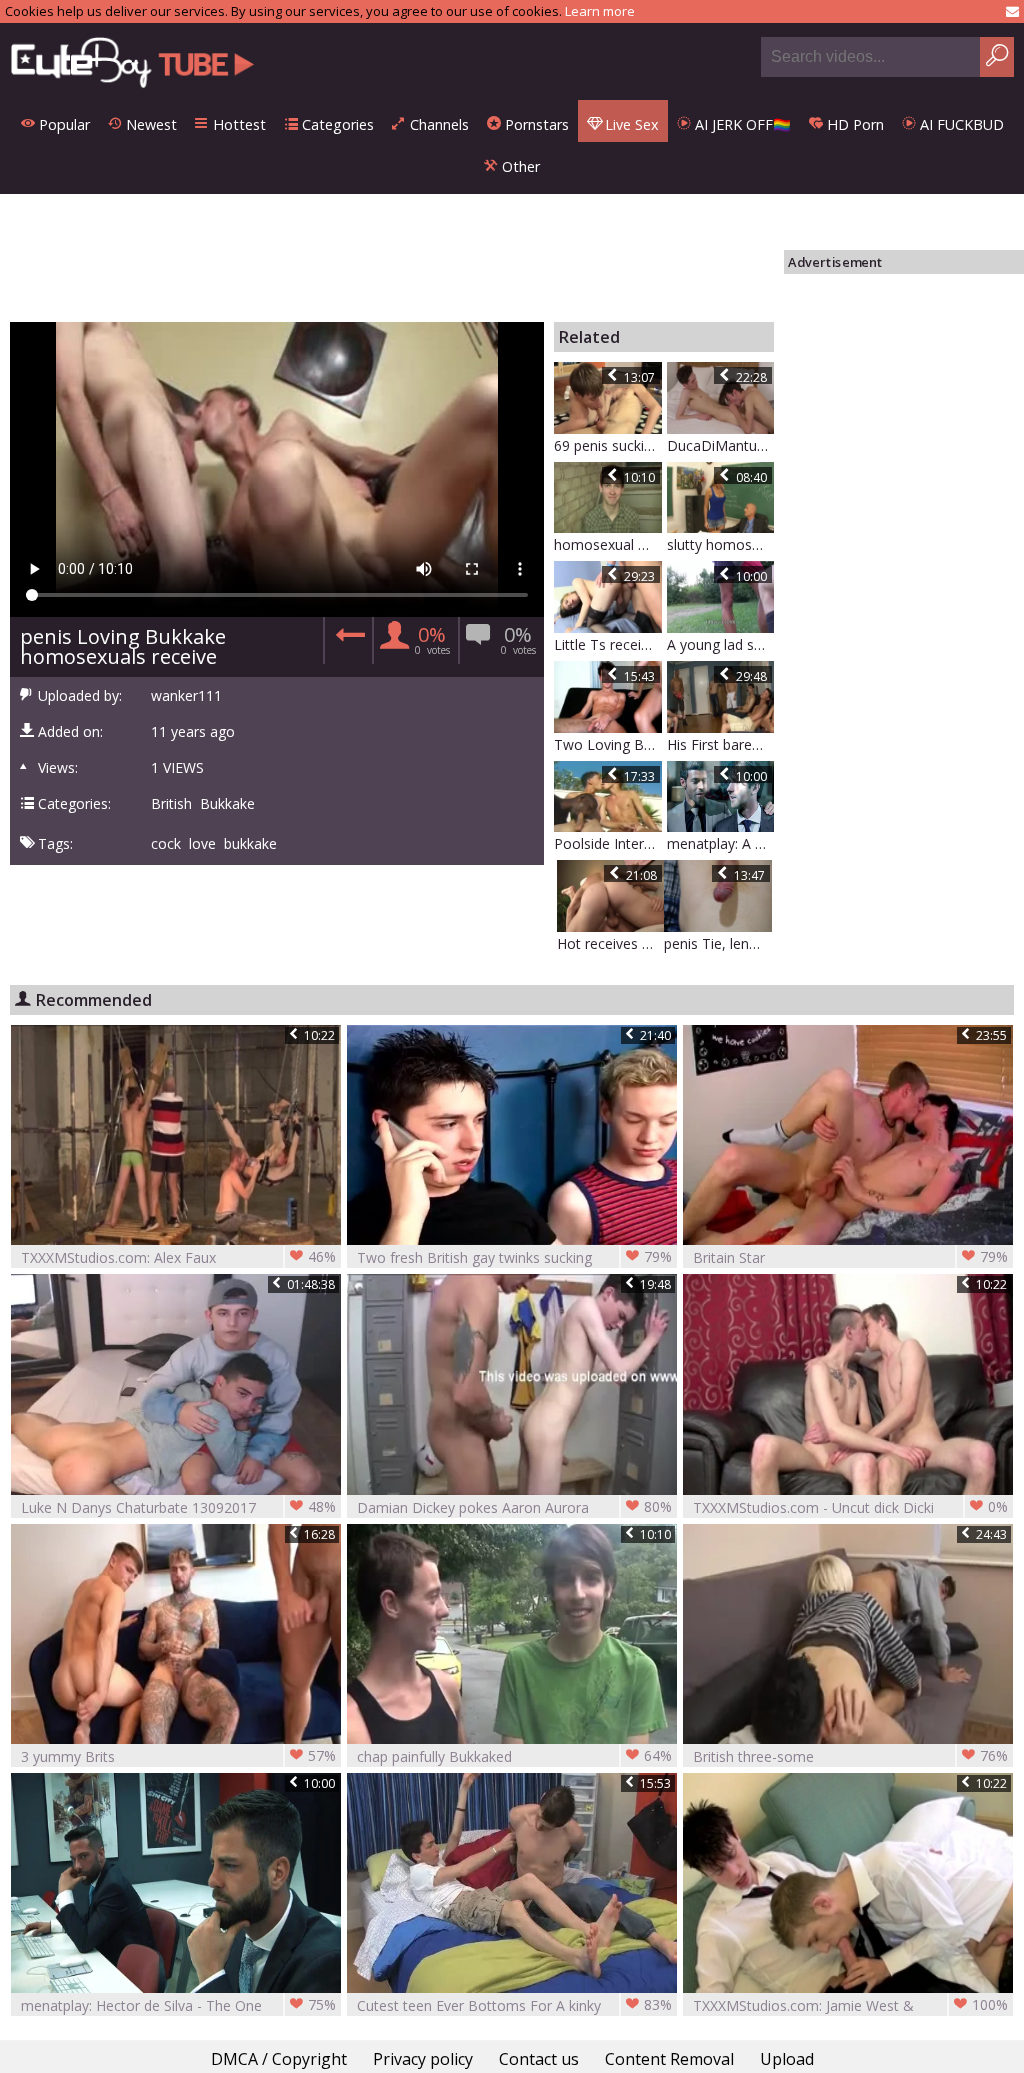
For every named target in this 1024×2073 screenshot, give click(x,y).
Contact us (539, 2059)
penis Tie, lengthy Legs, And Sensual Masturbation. (718, 943)
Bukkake (227, 804)
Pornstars (535, 124)
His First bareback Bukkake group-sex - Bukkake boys (721, 744)
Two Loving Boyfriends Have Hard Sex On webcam (608, 744)
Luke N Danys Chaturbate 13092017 (178, 1507)
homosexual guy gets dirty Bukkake (608, 544)
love (202, 844)
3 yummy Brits (178, 1756)
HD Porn (853, 124)
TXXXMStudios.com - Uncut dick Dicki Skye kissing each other (850, 1507)
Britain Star (850, 1257)
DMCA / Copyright (279, 2059)
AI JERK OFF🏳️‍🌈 (741, 124)
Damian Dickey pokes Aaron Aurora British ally (514, 1507)
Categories (336, 124)
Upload (787, 2059)
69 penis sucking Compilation (608, 445)
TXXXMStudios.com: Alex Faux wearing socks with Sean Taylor (178, 1257)
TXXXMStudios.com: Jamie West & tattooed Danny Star (850, 2005)
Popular (62, 124)
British (171, 804)
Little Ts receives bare (608, 644)
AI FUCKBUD (960, 124)
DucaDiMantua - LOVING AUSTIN (721, 445)
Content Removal (669, 2059)
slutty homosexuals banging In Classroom (721, 544)
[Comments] (347, 640)
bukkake (250, 844)
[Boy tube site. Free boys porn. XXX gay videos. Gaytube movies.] (132, 61)
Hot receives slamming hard (611, 943)
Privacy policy (423, 2059)
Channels (437, 124)
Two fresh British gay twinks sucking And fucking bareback (514, 1257)
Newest (149, 124)
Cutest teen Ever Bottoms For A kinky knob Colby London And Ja (514, 2005)
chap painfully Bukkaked (514, 1756)
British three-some (850, 1756)
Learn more (600, 11)
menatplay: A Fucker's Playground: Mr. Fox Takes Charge (721, 843)
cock (166, 844)
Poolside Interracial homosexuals (608, 843)
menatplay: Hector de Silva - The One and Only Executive (178, 2005)
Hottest (237, 124)
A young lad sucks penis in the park (721, 644)
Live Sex (630, 124)
